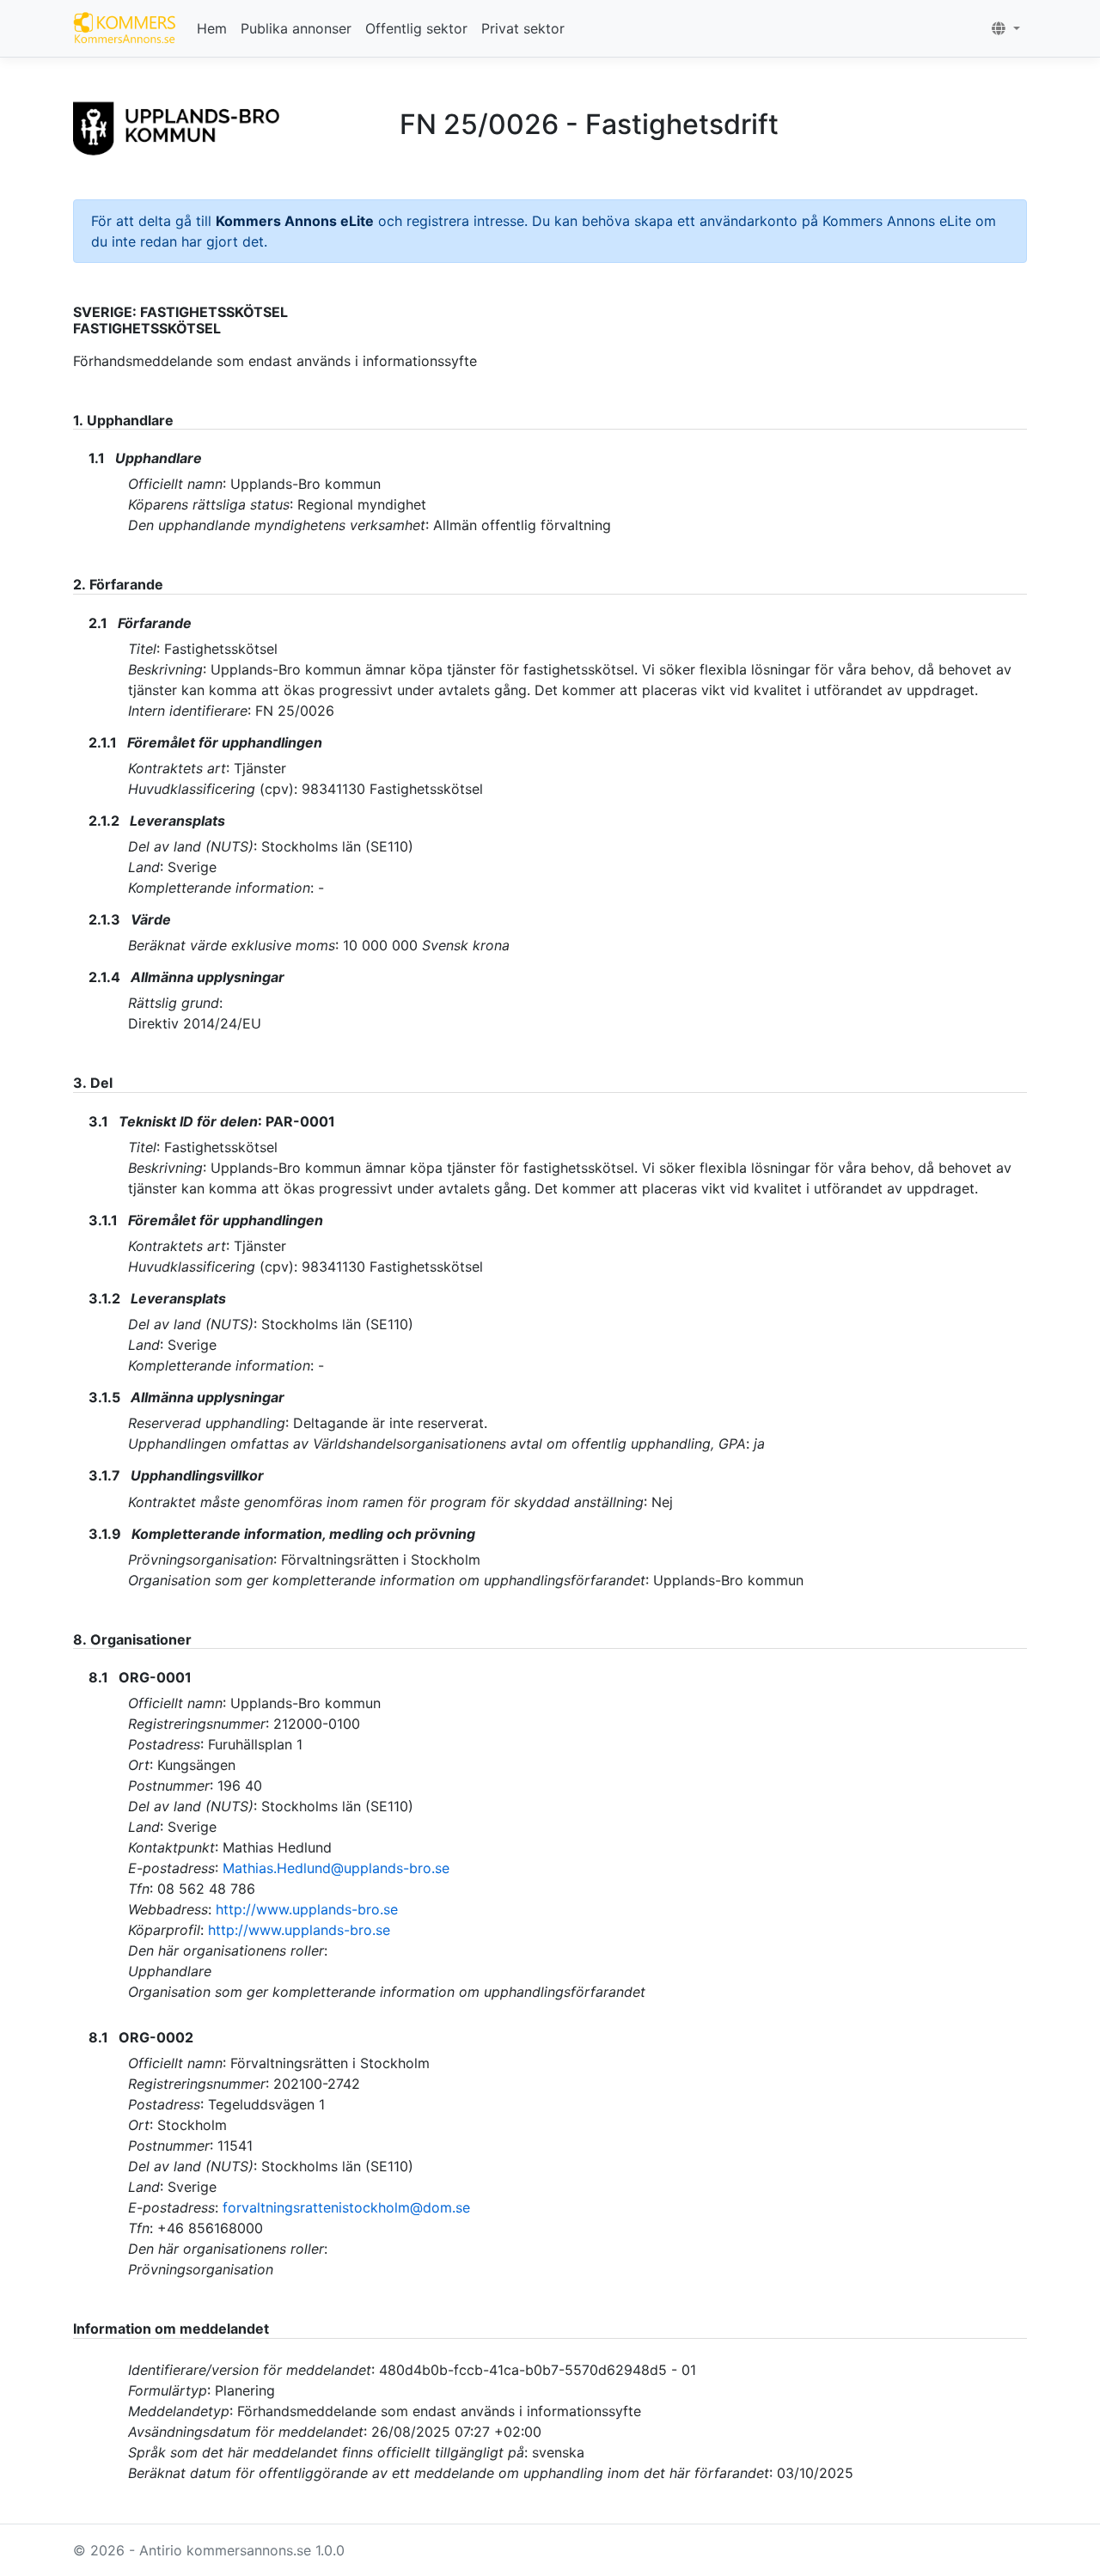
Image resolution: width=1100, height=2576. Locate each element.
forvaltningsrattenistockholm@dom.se (346, 2207)
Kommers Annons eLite (295, 221)
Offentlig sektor (416, 28)
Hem (212, 28)
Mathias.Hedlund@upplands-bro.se (336, 1868)
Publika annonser (296, 28)
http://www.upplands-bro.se (307, 1909)
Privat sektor (523, 28)
